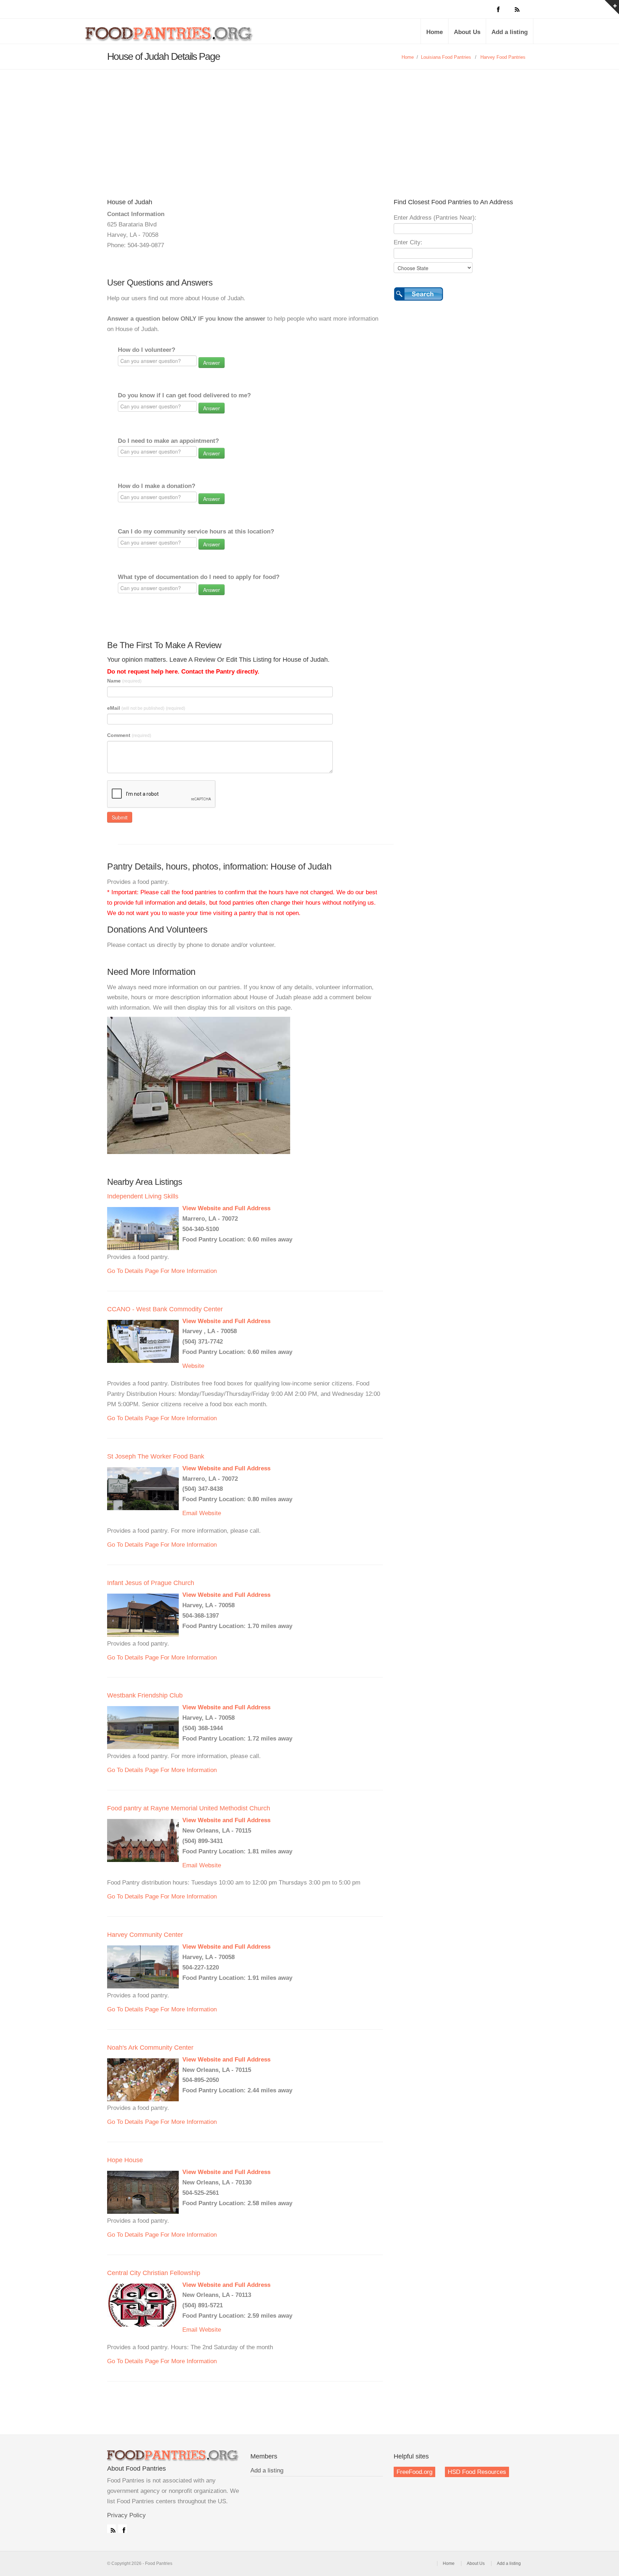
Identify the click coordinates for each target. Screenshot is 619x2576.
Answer (212, 363)
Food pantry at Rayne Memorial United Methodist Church (189, 1808)
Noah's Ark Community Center (150, 2048)
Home (435, 32)
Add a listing (510, 32)
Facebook (123, 2529)
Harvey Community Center (145, 1935)
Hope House (125, 2160)
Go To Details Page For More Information (162, 1271)
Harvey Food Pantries (503, 57)
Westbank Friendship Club (145, 1695)
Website (193, 1366)
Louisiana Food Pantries (446, 57)
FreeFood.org (414, 2472)
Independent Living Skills (143, 1196)
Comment (129, 735)
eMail (146, 708)
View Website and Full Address (226, 1208)
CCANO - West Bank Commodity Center (165, 1309)
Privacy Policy (126, 2515)
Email (190, 1513)
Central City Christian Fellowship (154, 2273)
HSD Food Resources (477, 2472)
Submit (120, 817)
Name (124, 681)
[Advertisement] (309, 123)
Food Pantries (170, 37)
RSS (111, 2529)
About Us (467, 32)
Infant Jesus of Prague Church (151, 1583)
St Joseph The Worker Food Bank (156, 1456)
